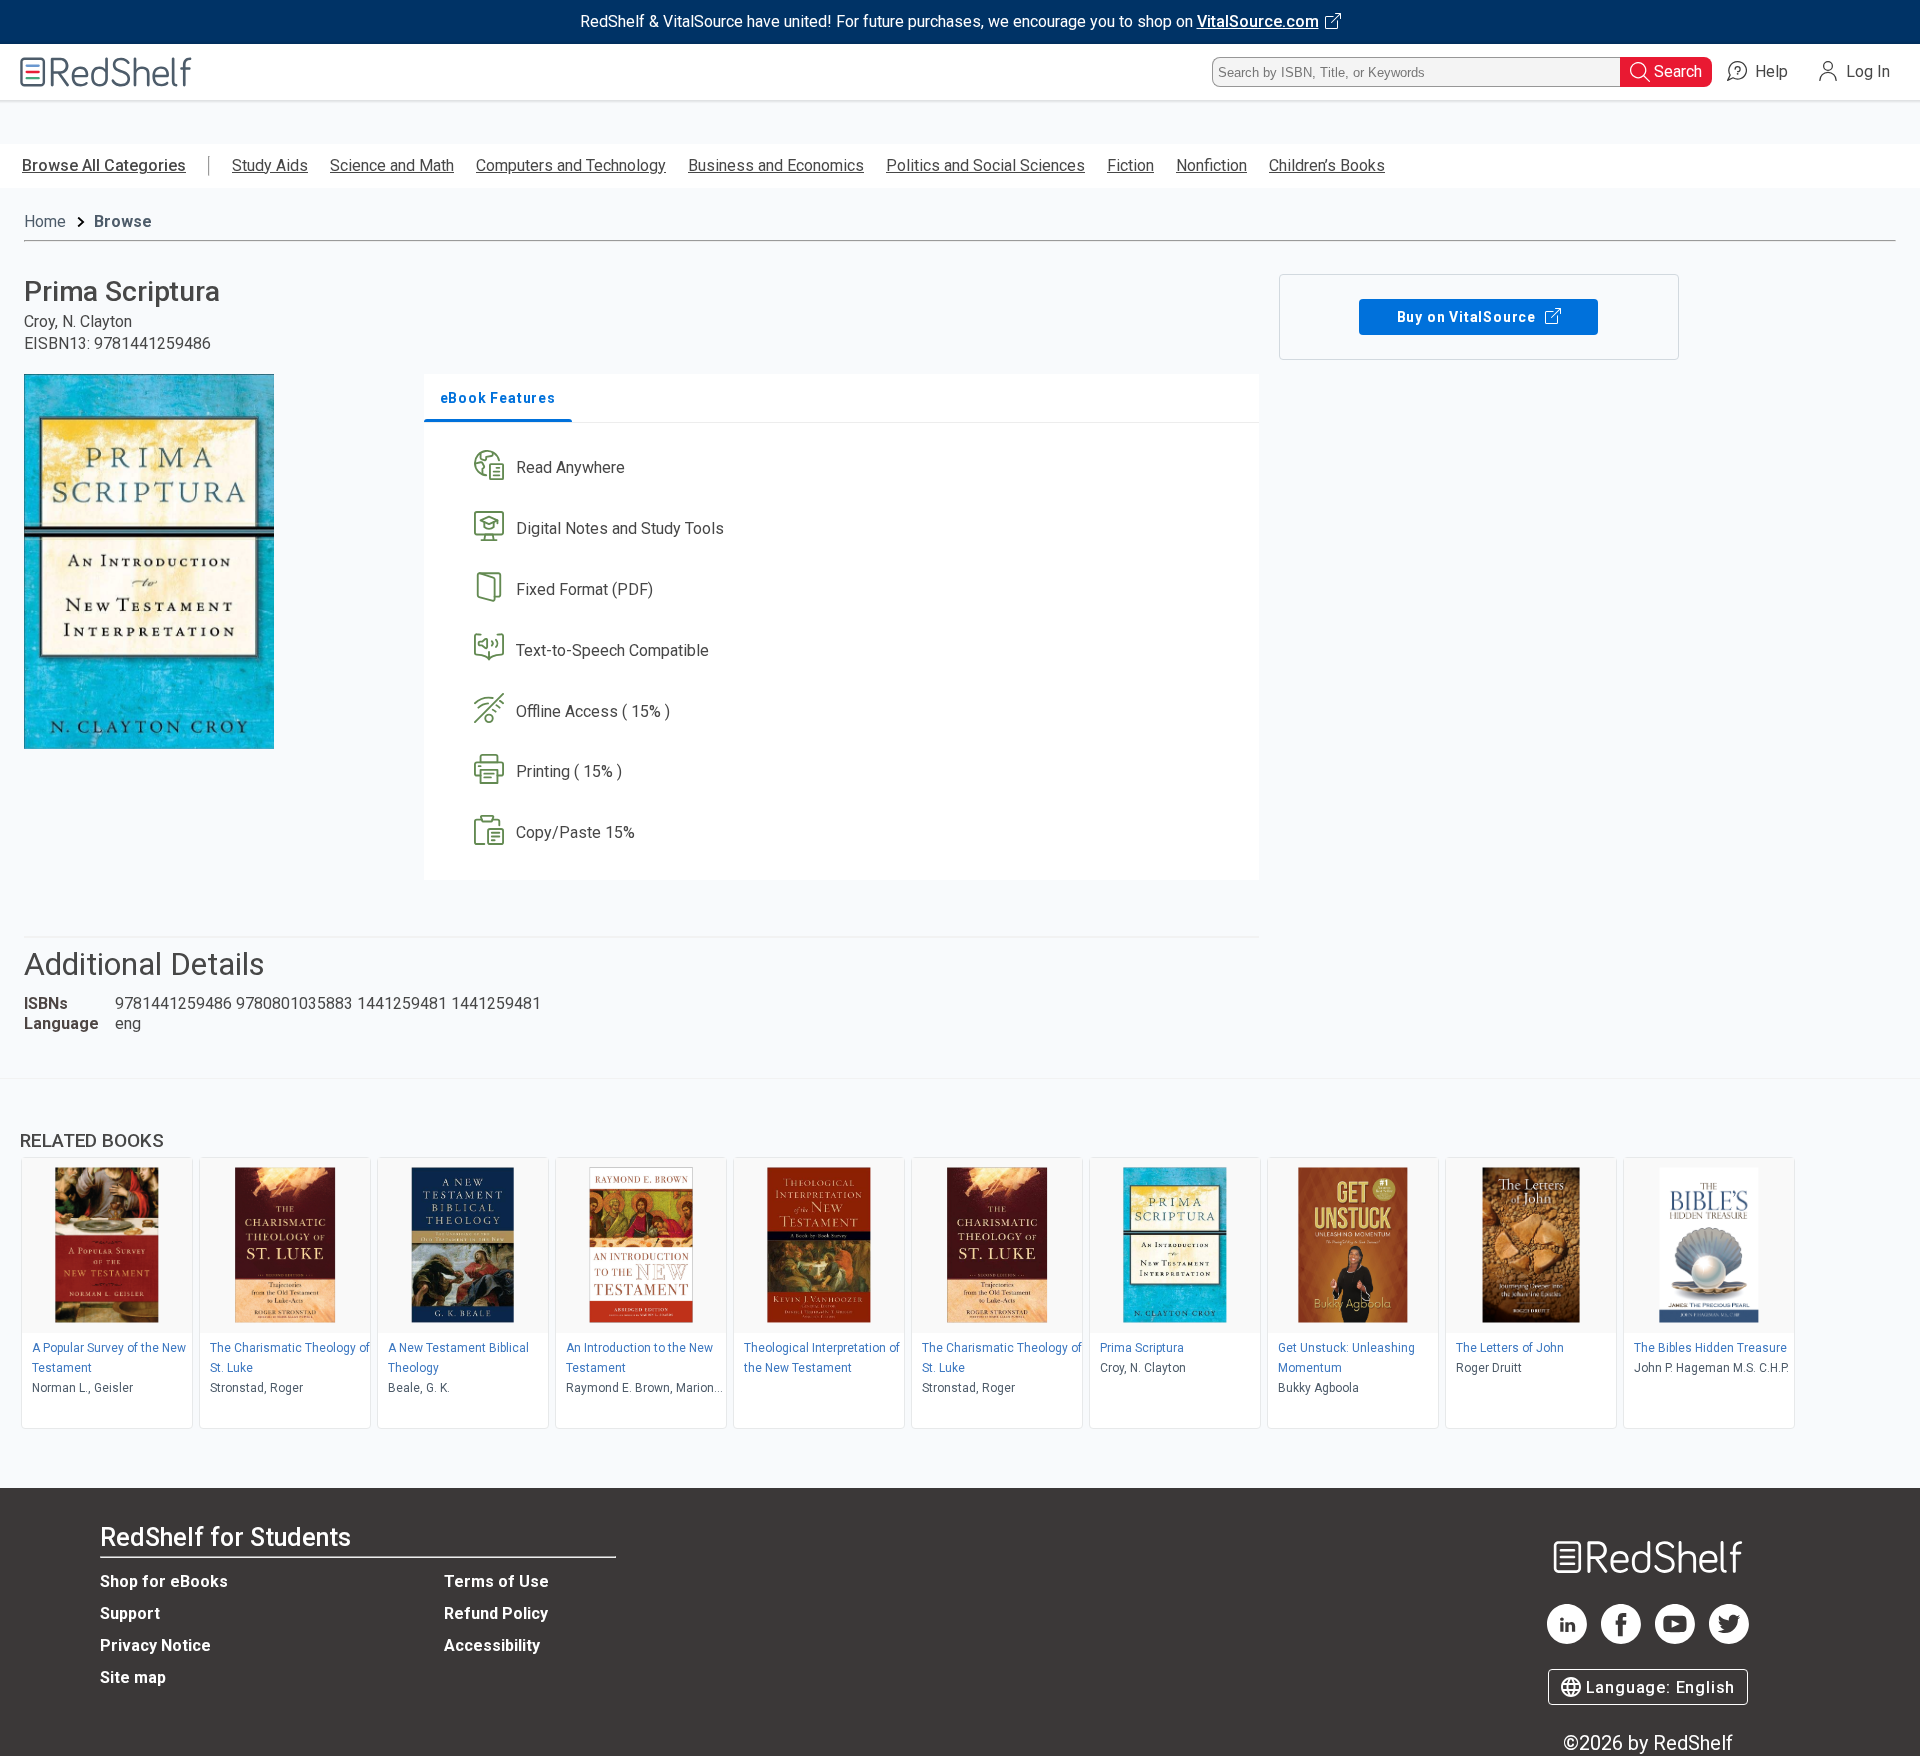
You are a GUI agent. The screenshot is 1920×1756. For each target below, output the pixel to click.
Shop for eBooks (164, 1581)
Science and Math (392, 165)
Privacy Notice (155, 1645)
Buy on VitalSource (1468, 317)
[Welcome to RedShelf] (106, 72)
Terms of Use (496, 1581)
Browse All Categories (104, 165)
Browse (123, 221)
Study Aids (270, 165)
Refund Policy (496, 1613)
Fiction (1130, 165)
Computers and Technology (571, 165)
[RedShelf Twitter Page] (1729, 1638)
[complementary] (960, 1256)
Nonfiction (1211, 165)
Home (45, 221)
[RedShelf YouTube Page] (1675, 1638)
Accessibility (492, 1645)
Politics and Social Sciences (985, 165)
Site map (133, 1677)
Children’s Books (1327, 165)
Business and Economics (776, 165)
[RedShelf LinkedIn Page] (1567, 1638)
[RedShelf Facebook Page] (1621, 1638)
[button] (845, 468)
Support (130, 1613)
